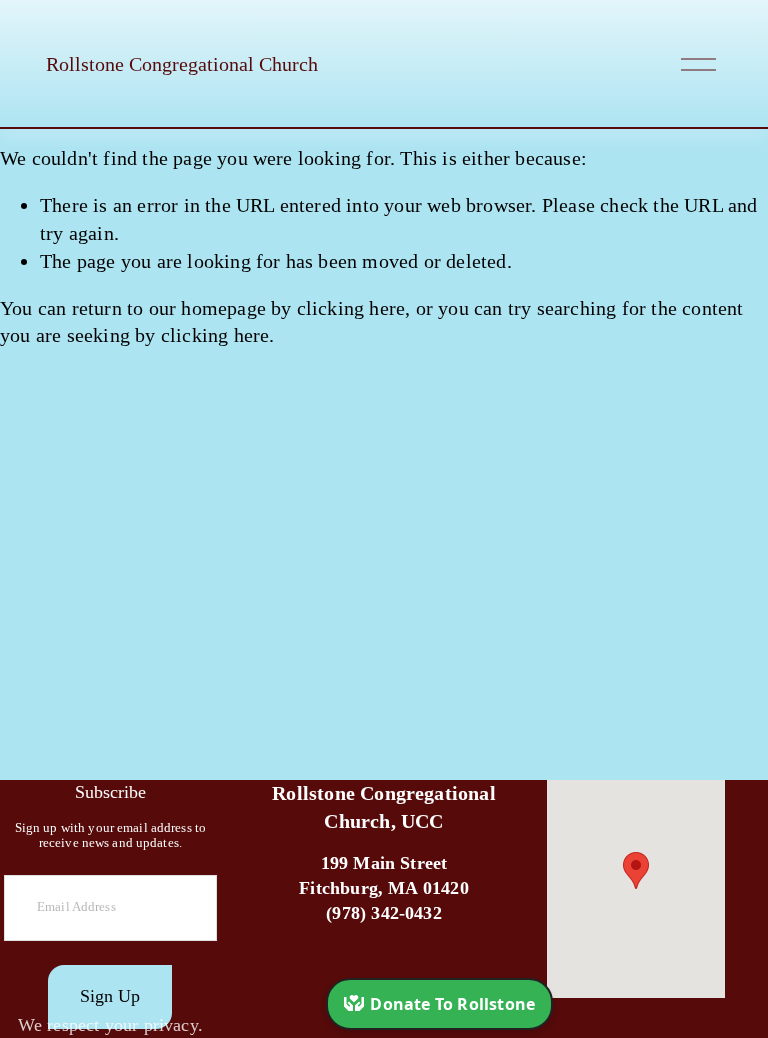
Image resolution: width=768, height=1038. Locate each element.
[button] (636, 870)
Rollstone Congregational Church (182, 64)
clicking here (351, 308)
